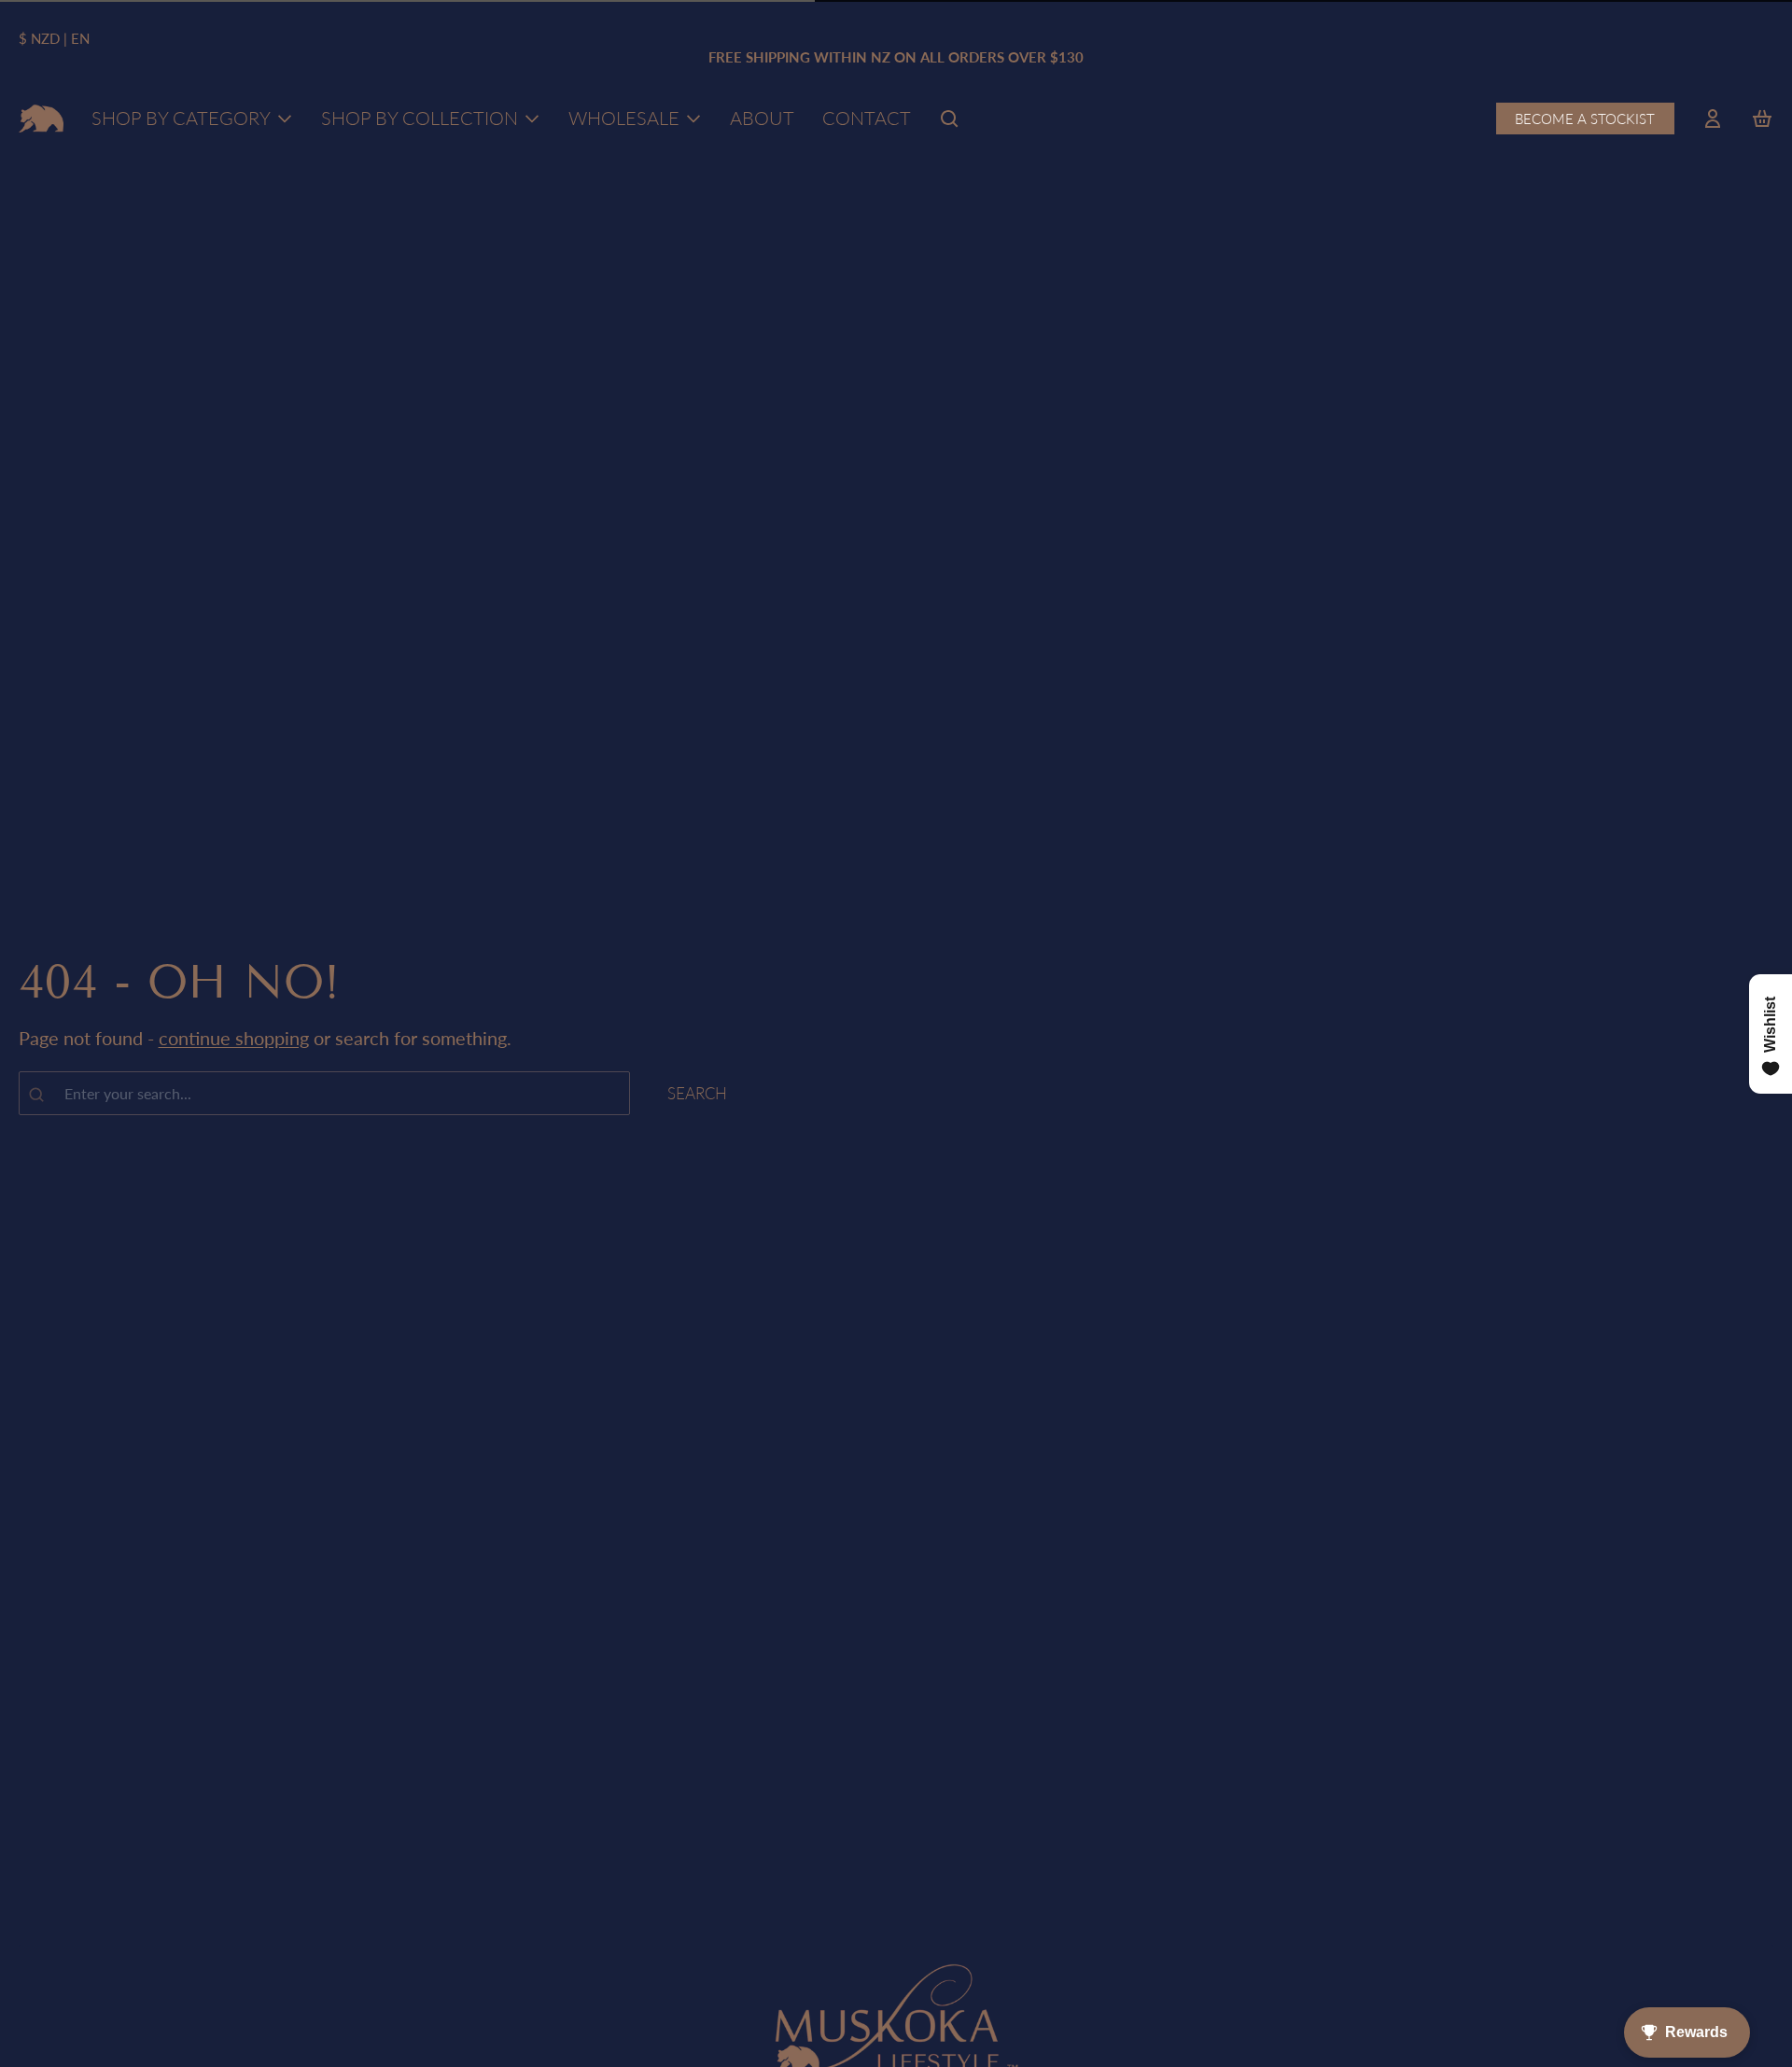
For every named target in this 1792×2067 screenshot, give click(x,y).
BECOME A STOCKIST (1585, 119)
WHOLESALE (624, 118)
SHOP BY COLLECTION (420, 118)
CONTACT (867, 118)
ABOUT (762, 118)
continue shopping (234, 1039)
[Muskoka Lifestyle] (42, 119)
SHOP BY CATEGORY (181, 118)
